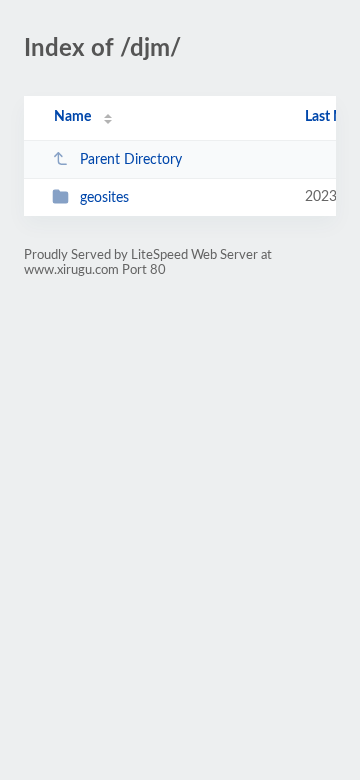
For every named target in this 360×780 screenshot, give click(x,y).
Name (72, 117)
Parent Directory (131, 160)
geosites (104, 198)
